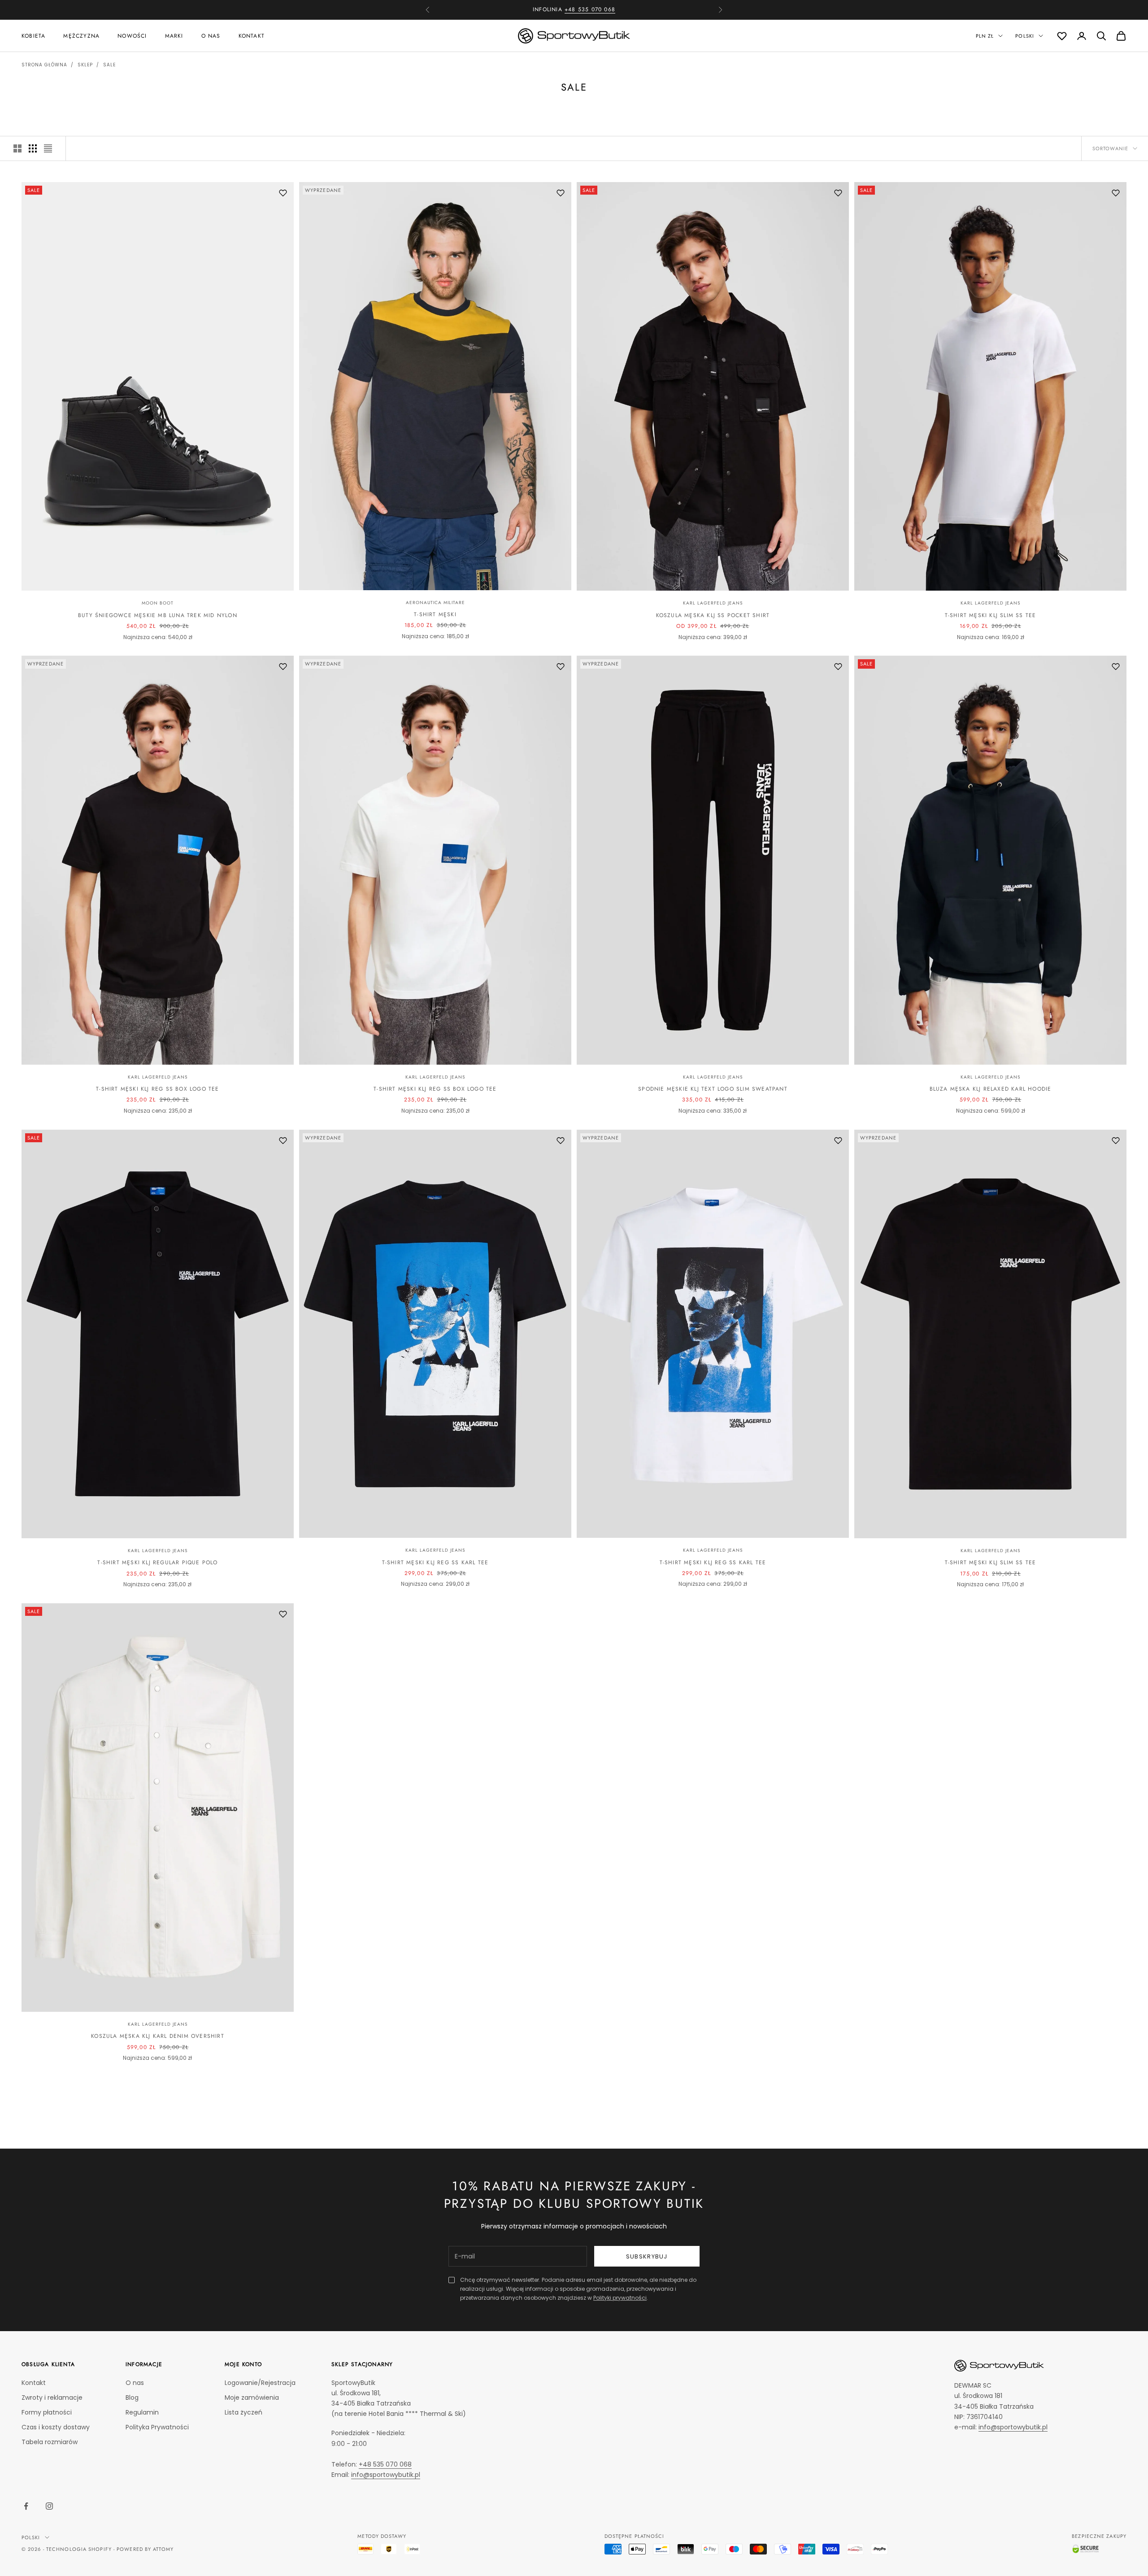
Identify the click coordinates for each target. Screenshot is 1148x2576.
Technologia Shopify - (80, 2549)
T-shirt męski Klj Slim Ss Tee (991, 615)
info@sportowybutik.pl (386, 2475)
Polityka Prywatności (157, 2427)
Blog (132, 2398)
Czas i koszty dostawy (56, 2427)
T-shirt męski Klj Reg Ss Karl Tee (435, 1562)
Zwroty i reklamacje (52, 2398)
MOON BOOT (158, 603)
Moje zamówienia (252, 2398)
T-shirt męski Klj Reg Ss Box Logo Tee (157, 1089)
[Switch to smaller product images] (33, 148)
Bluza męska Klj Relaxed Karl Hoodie (991, 1089)
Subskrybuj (647, 2256)
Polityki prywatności (620, 2298)
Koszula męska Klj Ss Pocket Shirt (713, 615)
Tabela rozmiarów (50, 2442)
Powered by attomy (145, 2549)
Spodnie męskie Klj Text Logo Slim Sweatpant (713, 1089)
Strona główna (44, 65)
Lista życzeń (244, 2412)
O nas (211, 35)
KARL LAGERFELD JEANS (713, 603)
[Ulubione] (1062, 36)
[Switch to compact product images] (48, 148)
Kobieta (33, 35)
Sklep (85, 65)
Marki (174, 35)
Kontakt (252, 35)
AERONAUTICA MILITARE (435, 603)
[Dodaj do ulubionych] (283, 193)
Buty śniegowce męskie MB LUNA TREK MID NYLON (158, 615)
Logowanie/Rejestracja (260, 2383)
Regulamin (142, 2412)
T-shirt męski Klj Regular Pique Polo (157, 1562)
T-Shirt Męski (435, 614)
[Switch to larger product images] (17, 148)
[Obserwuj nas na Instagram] (49, 2506)
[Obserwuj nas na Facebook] (26, 2506)
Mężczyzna (81, 35)
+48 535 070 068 (385, 2464)
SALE (109, 65)
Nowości (132, 35)
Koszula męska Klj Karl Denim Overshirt (158, 2036)
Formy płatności (47, 2412)
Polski (1025, 36)
